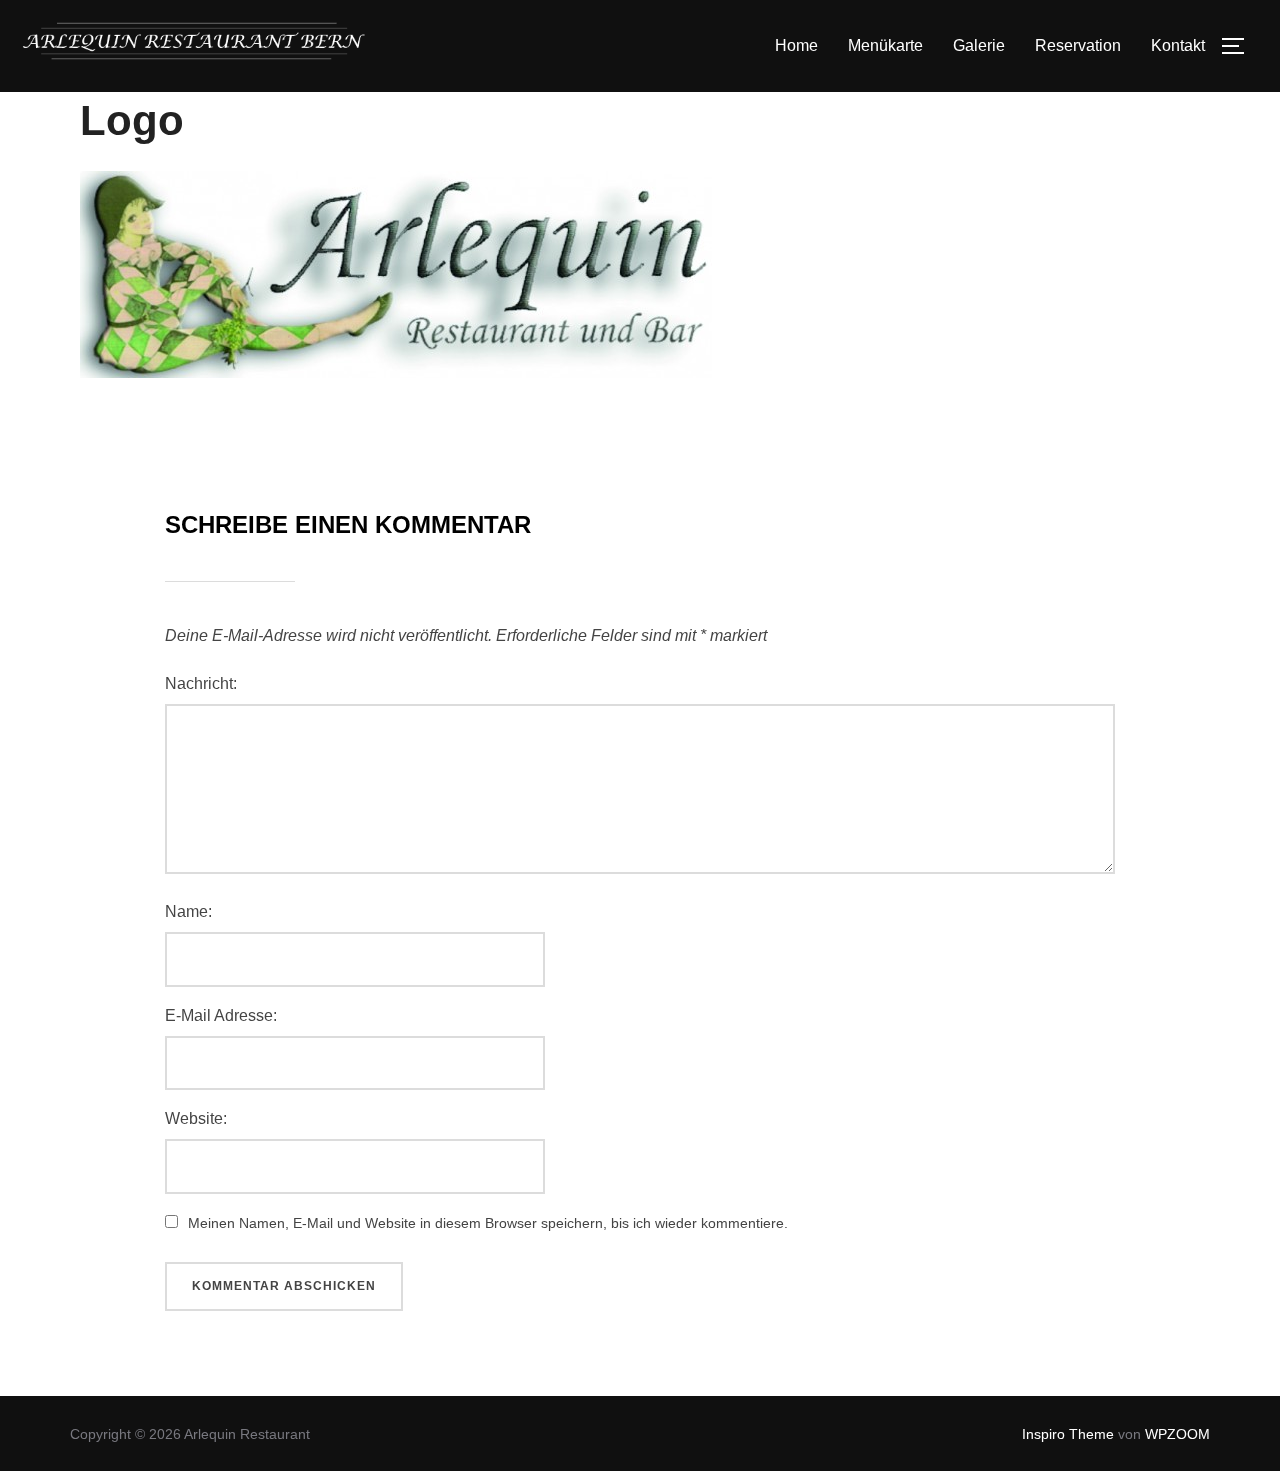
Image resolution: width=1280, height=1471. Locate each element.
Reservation (1078, 45)
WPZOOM (1177, 1434)
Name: (188, 911)
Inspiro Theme (1068, 1434)
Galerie (979, 45)
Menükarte (885, 45)
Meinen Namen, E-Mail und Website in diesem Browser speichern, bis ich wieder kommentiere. (488, 1223)
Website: (196, 1118)
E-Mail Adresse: (221, 1015)
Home (796, 45)
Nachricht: (201, 683)
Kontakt (1178, 45)
